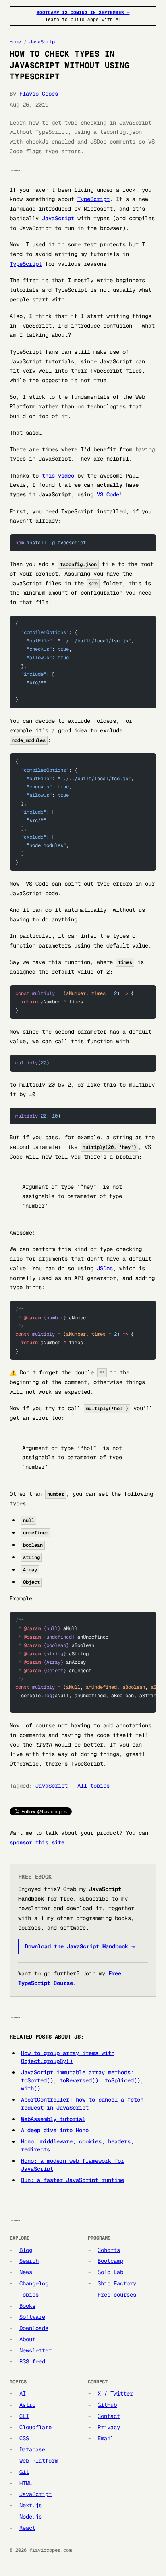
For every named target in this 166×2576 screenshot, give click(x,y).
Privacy (109, 2427)
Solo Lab (110, 2272)
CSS (24, 2438)
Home (15, 42)
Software (32, 2317)
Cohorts (109, 2250)
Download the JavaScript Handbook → (80, 1946)
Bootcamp (110, 2261)
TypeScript (93, 199)
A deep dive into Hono (55, 2130)
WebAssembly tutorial (53, 2119)
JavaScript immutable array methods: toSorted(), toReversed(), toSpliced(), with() (82, 2080)
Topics (29, 2295)
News (26, 2272)
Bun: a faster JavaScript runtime (73, 2180)
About (27, 2339)
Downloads (34, 2328)
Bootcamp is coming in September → (83, 12)
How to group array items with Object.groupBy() (68, 2057)
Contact (109, 2416)
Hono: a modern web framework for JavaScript (73, 2165)
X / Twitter (115, 2393)
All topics (93, 1786)
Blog (26, 2250)
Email (106, 2438)
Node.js (31, 2517)
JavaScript (44, 42)
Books (27, 2306)
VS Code (108, 494)
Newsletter (35, 2350)
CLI (24, 2416)
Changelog (34, 2283)
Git (24, 2472)
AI (23, 2393)
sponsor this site (37, 1842)
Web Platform (39, 2461)
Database (32, 2449)
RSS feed (32, 2361)
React (27, 2528)
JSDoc (105, 1268)
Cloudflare (35, 2427)
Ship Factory (117, 2283)
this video (58, 476)
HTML (26, 2483)
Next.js (31, 2505)
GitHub (107, 2405)
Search (29, 2261)
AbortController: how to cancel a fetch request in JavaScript (82, 2104)
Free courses (117, 2295)
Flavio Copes (39, 94)
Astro (27, 2405)
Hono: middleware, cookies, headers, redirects (77, 2145)
